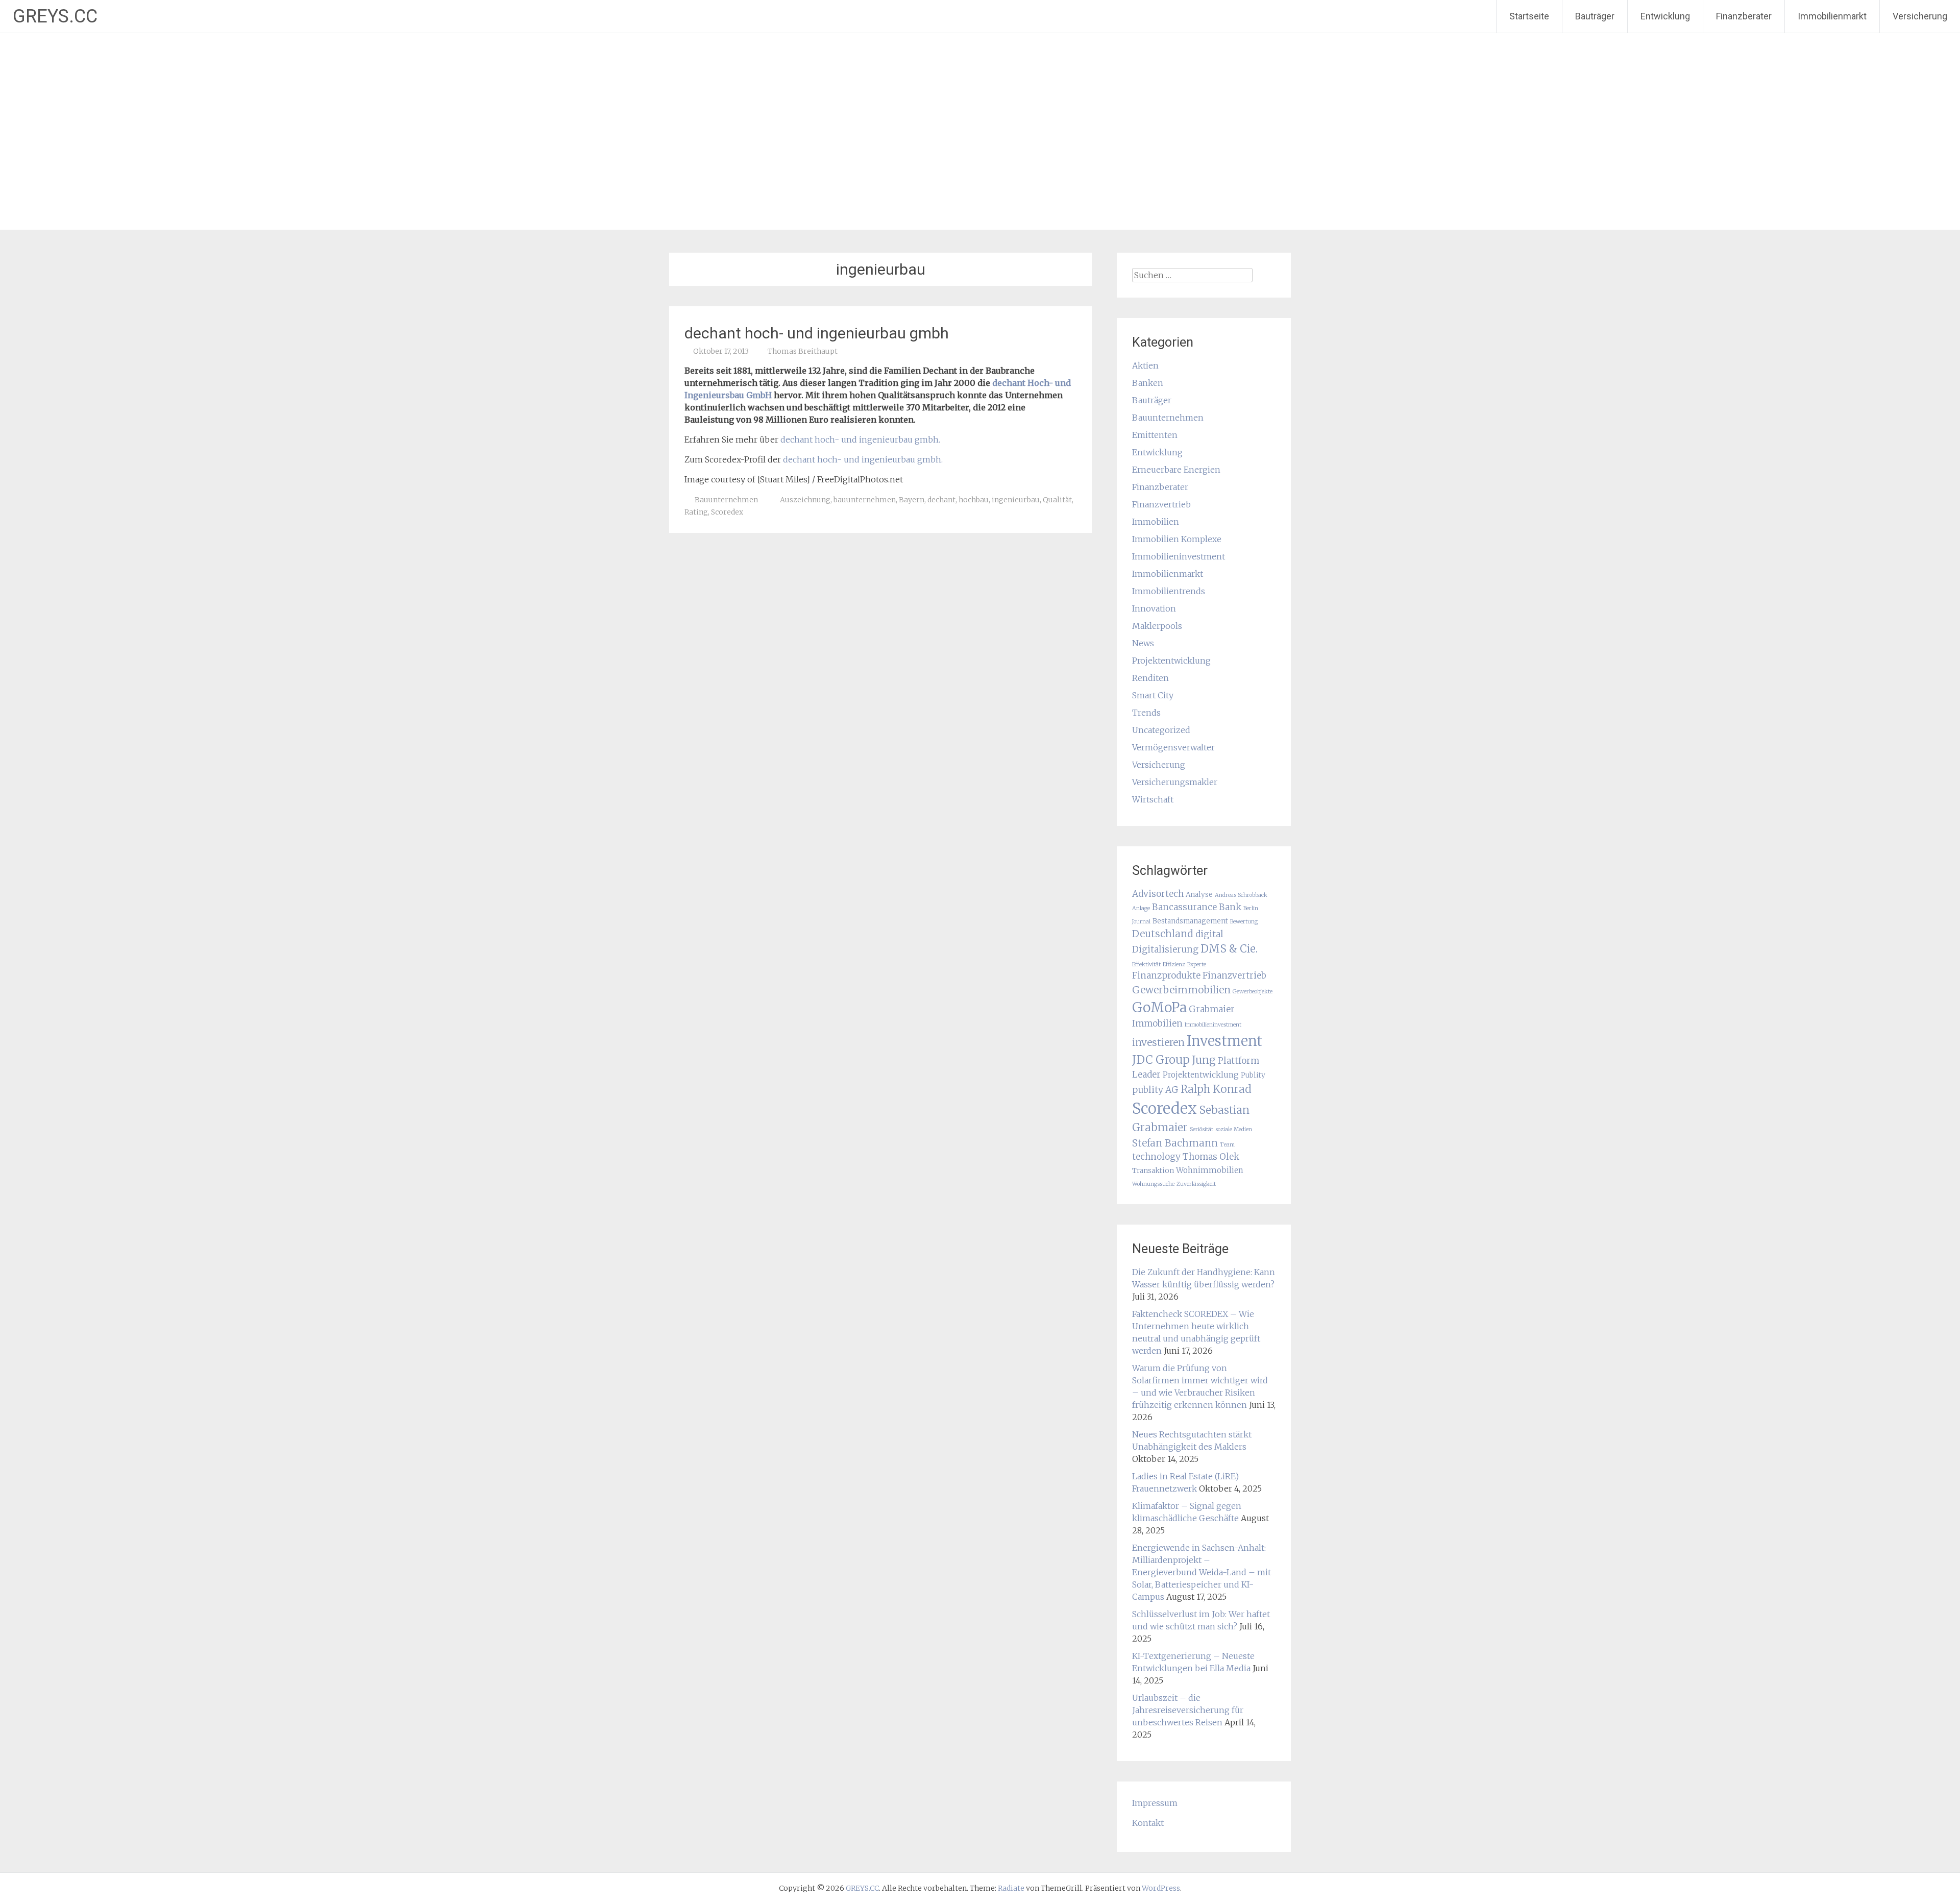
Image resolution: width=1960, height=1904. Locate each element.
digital (1209, 934)
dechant (941, 500)
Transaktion (1153, 1171)
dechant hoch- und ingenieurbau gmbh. (860, 440)
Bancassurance (1184, 907)
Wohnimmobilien (1210, 1170)
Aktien (1145, 365)
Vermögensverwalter (1173, 747)
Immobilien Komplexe (1177, 539)
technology (1156, 1157)
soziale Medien (1234, 1129)
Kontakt (1148, 1823)
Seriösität (1202, 1129)
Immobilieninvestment (1179, 556)
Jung (1204, 1060)
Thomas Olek (1211, 1157)
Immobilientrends (1169, 591)
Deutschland (1163, 934)
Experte (1197, 965)
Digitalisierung (1165, 949)
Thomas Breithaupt (803, 351)
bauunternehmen (865, 500)
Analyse (1199, 895)
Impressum (1155, 1803)
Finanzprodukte (1166, 975)
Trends (1146, 713)
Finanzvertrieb (1161, 504)
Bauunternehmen (726, 500)
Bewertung (1244, 922)
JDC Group (1161, 1060)
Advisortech (1158, 894)
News (1143, 643)
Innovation (1154, 608)
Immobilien (1156, 522)
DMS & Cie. (1229, 949)
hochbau (974, 500)
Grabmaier (1212, 1009)
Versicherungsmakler (1175, 782)
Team (1227, 1145)
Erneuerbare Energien (1176, 470)
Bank (1230, 907)
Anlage (1141, 908)
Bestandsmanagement (1190, 921)
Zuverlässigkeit (1196, 1184)
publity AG (1155, 1090)
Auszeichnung (805, 500)
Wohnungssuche (1153, 1184)
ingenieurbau (1016, 500)
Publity (1253, 1075)
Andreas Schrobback (1241, 895)
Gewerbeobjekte (1253, 992)
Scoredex (727, 512)
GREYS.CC (55, 16)
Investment (1224, 1041)
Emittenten (1155, 435)
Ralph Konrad (1216, 1089)
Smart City (1153, 695)
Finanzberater (1744, 16)
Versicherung (1920, 16)
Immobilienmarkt (1832, 16)
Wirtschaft (1153, 799)
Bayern (912, 500)
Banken (1148, 383)
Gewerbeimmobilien (1181, 990)
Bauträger (1595, 16)
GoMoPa (1159, 1007)
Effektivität (1146, 965)
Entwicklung (1665, 16)
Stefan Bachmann (1175, 1143)
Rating (696, 512)
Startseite (1529, 16)
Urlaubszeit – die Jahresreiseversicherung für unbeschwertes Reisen (1188, 1710)
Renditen (1150, 678)
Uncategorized (1161, 730)
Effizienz (1174, 965)
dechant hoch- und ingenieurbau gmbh (817, 333)
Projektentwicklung (1171, 661)
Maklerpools (1157, 626)
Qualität (1057, 500)
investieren (1158, 1042)
